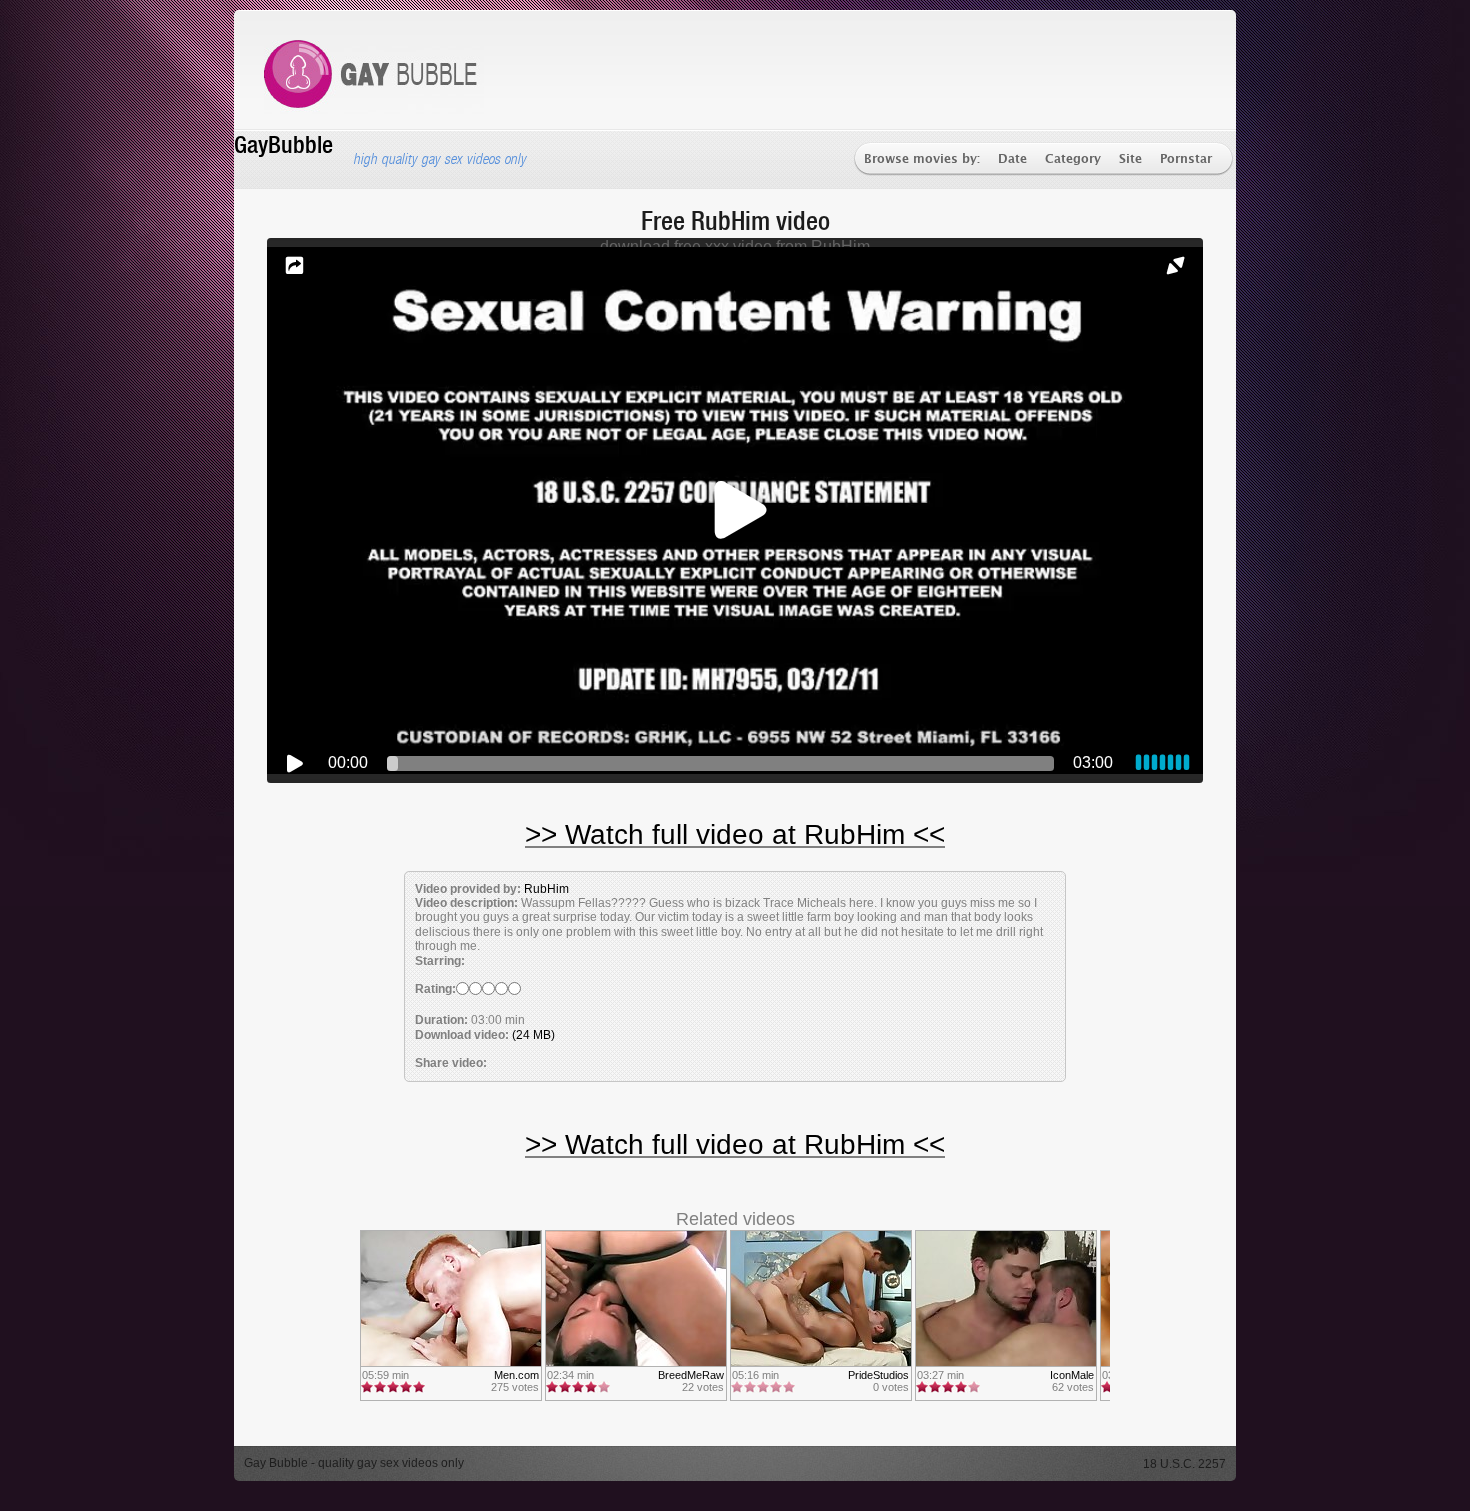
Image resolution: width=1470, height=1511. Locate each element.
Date (1012, 159)
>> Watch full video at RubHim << (735, 834)
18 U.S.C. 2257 (1184, 1464)
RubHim (546, 889)
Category (1073, 159)
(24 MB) (533, 1035)
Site (1130, 159)
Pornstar (1186, 159)
